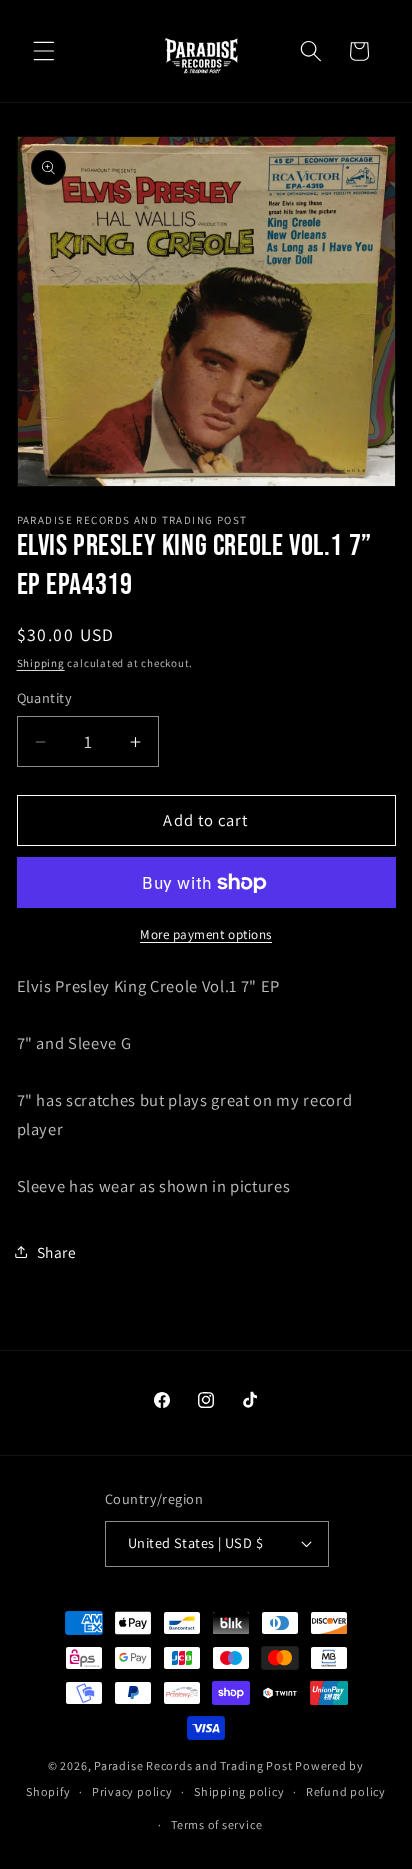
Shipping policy (239, 1791)
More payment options (206, 934)
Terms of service (216, 1824)
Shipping (41, 663)
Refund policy (346, 1791)
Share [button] (57, 1252)
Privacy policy (132, 1791)
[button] (44, 51)
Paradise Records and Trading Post (193, 1765)
